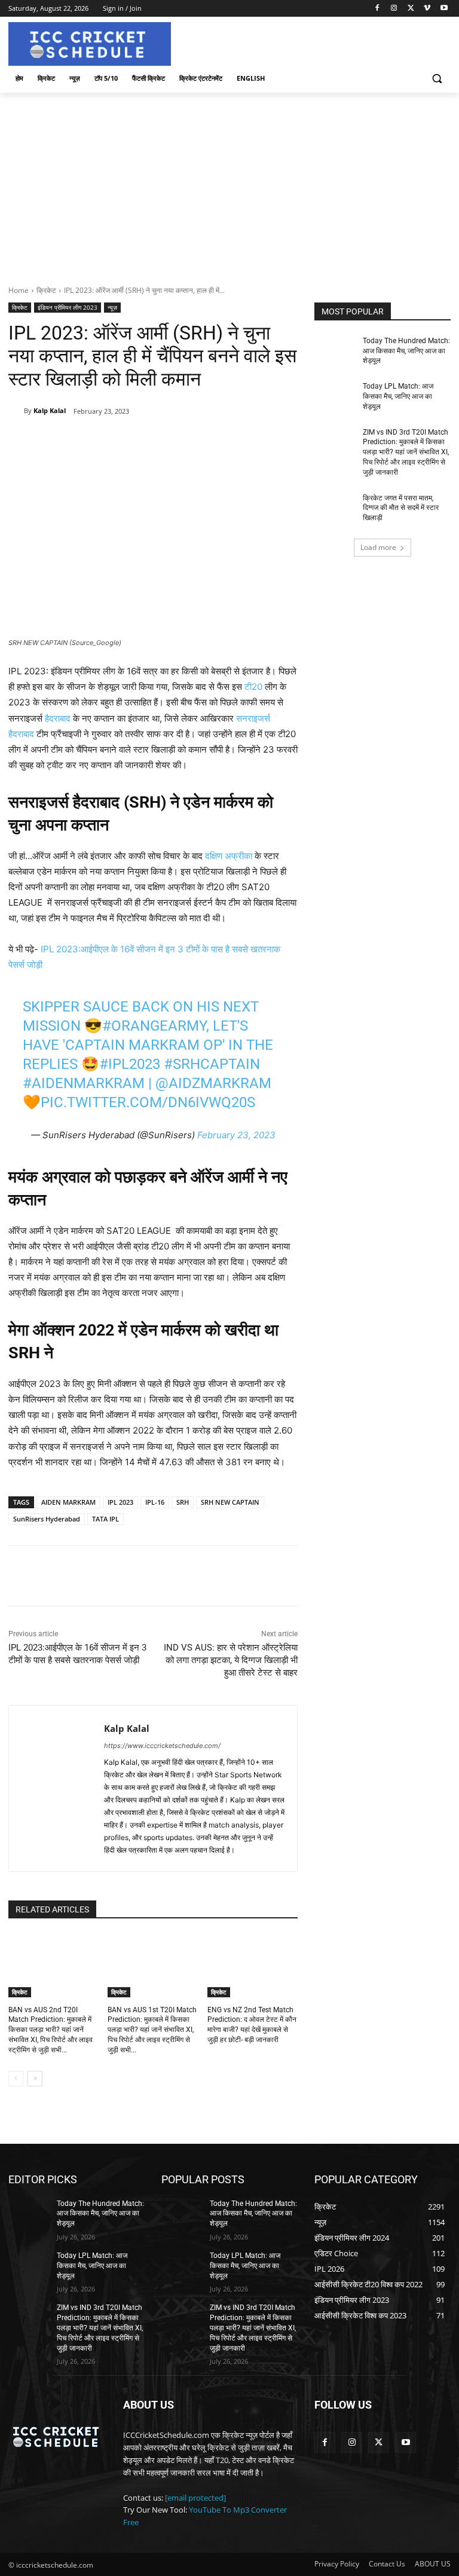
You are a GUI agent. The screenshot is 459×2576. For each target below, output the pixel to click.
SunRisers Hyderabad (47, 1519)
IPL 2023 (120, 1502)
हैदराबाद (58, 718)
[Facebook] (377, 9)
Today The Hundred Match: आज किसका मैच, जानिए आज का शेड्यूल (406, 351)
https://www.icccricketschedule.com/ (162, 1746)
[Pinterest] (148, 442)
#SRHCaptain (212, 1064)
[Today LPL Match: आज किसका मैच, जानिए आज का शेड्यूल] (335, 396)
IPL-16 (155, 1502)
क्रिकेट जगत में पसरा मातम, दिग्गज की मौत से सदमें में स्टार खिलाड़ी (401, 508)
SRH (183, 1502)
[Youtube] (444, 9)
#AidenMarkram (84, 1083)
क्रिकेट (46, 290)
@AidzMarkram (213, 1083)
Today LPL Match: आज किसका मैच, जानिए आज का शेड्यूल (398, 396)
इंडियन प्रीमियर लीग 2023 (68, 307)
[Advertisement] (229, 182)
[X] (411, 9)
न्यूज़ (112, 307)
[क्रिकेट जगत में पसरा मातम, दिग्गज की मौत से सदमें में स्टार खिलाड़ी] (335, 508)
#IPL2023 (130, 1064)
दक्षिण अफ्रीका (229, 856)
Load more (378, 547)
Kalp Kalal (50, 410)
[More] (203, 442)
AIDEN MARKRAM (68, 1502)
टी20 (253, 687)
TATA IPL (105, 1519)
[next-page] (35, 2079)
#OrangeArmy (154, 1026)
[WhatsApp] (175, 442)
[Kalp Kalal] (16, 411)
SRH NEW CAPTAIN (230, 1502)
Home (19, 290)
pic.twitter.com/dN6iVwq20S (148, 1102)
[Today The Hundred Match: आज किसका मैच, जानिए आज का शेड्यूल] (335, 350)
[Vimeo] (427, 9)
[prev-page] (16, 2079)
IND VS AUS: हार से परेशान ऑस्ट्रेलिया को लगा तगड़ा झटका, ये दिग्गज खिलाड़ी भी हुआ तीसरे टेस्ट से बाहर (231, 1660)
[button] (437, 79)
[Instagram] (394, 9)
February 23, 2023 (236, 1135)
